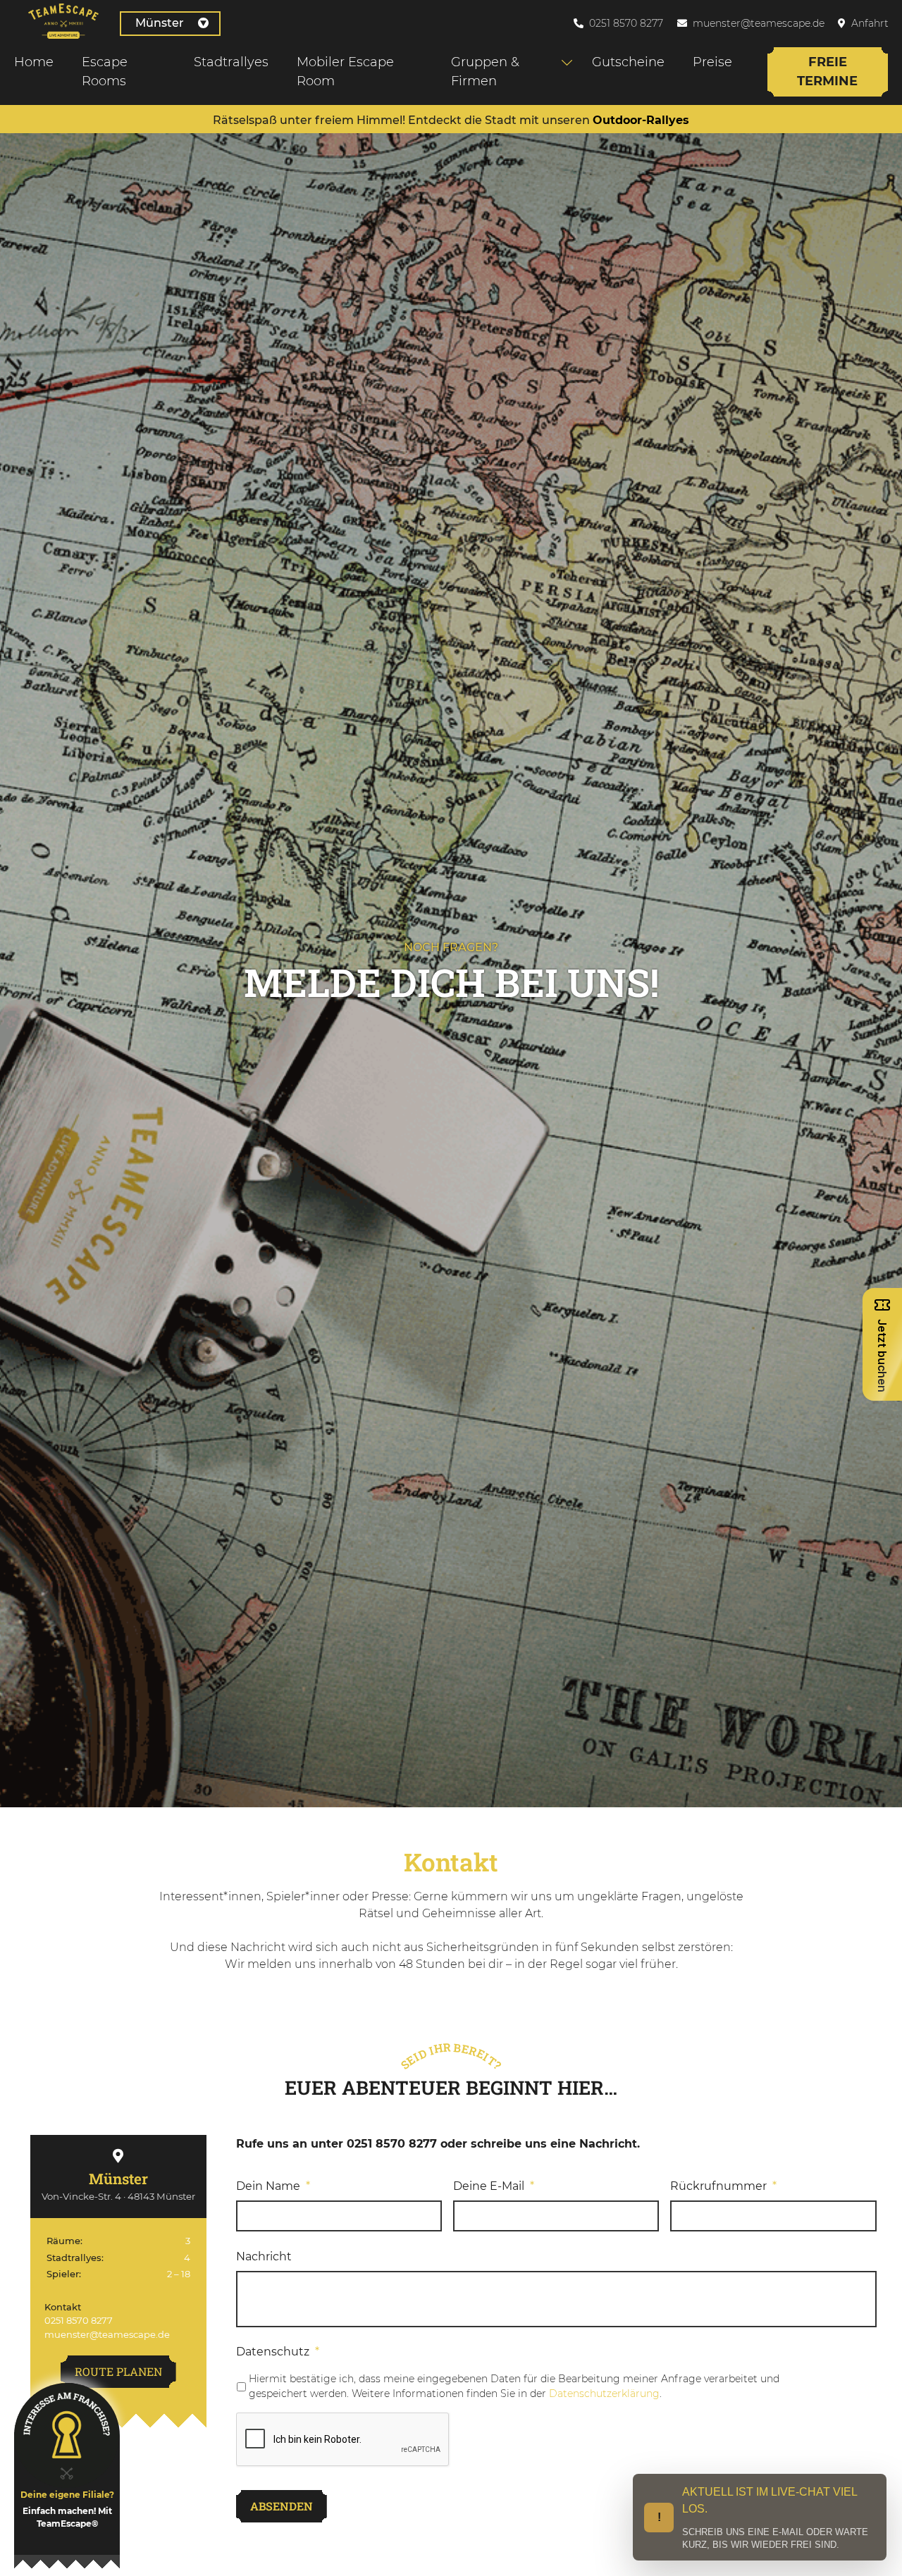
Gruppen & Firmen (485, 72)
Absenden (282, 2506)
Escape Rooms (105, 72)
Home (34, 62)
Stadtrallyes (231, 62)
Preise (712, 62)
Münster (160, 23)
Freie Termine (827, 72)
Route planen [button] (118, 2371)
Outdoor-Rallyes (641, 120)
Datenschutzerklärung (604, 2394)
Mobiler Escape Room (345, 72)
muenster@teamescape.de (759, 23)
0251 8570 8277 (626, 23)
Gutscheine (628, 62)
